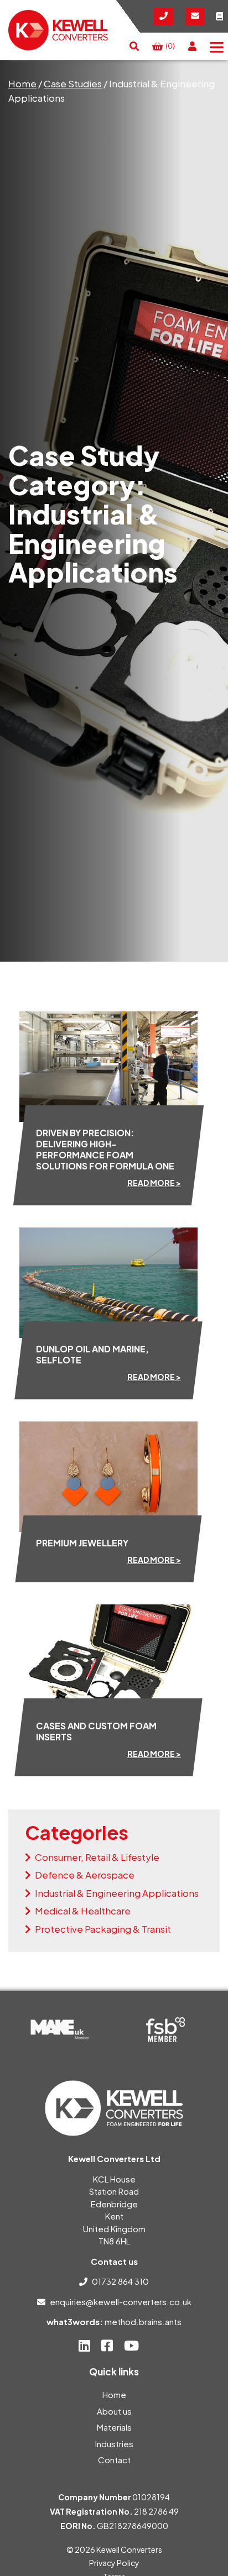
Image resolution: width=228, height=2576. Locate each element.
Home (22, 83)
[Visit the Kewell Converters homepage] (58, 30)
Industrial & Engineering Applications (117, 1893)
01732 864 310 (120, 2281)
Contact (114, 2460)
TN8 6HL (114, 2241)
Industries (114, 2444)
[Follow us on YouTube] (131, 2346)
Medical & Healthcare (83, 1911)
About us (114, 2411)
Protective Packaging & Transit (103, 1929)
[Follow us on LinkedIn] (84, 2346)
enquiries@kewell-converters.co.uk (121, 2302)
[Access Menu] (217, 46)
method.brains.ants (143, 2321)
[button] (134, 46)
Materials (114, 2427)
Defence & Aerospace (85, 1875)
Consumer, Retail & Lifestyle (97, 1857)
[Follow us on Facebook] (107, 2346)
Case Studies (73, 83)
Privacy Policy (114, 2563)
